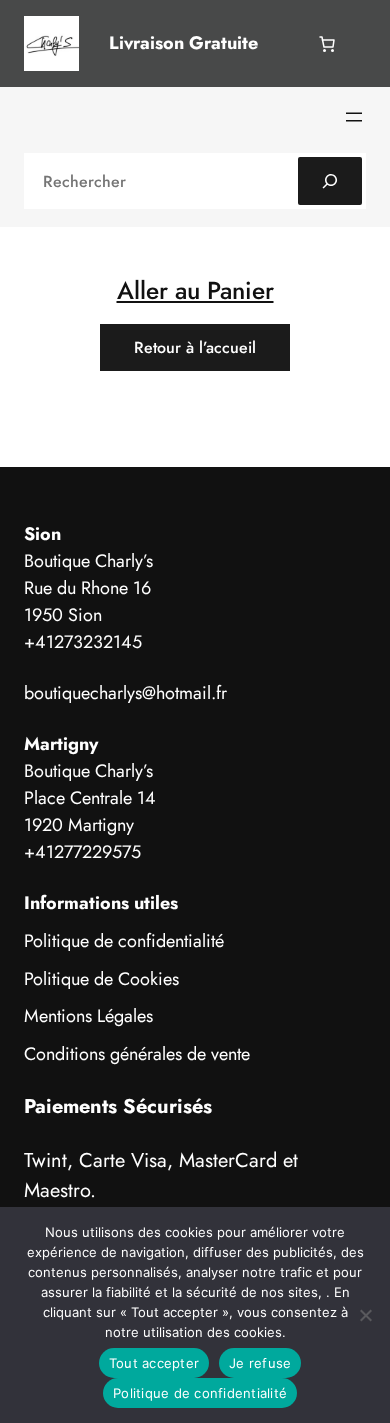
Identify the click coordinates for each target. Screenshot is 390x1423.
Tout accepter (154, 1363)
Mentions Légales (88, 1016)
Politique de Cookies (101, 979)
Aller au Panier (195, 290)
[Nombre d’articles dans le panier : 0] (327, 44)
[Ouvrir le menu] (354, 117)
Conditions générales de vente (137, 1054)
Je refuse (260, 1363)
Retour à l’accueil (195, 347)
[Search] (330, 181)
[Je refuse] (365, 1315)
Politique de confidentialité (124, 941)
